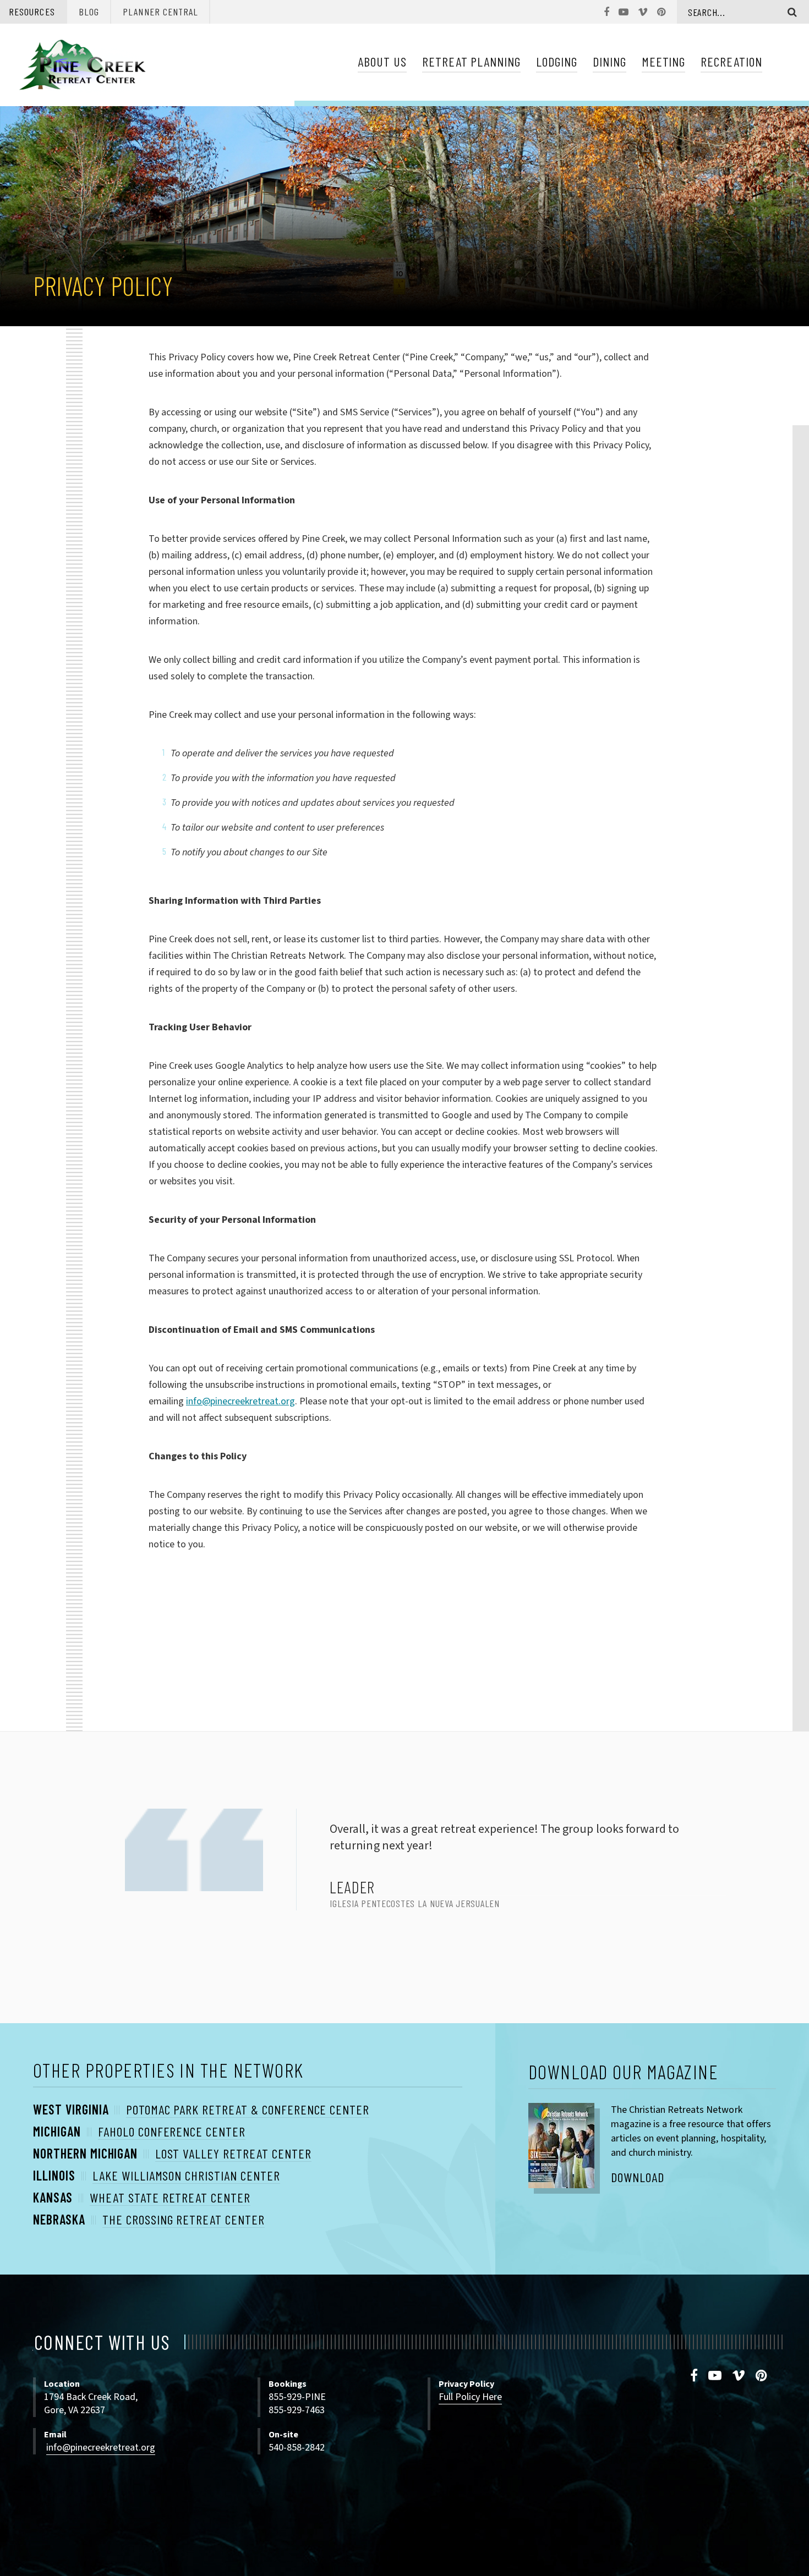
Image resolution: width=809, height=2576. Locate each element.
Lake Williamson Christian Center (186, 2175)
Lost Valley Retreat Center (233, 2153)
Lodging (557, 61)
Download (638, 2177)
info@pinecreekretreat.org (240, 1401)
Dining (610, 61)
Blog (89, 12)
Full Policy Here (470, 2397)
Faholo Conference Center (172, 2131)
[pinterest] (762, 2376)
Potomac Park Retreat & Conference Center (248, 2109)
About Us (382, 61)
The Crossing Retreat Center (184, 2219)
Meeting (664, 61)
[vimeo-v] (739, 2376)
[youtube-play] (715, 2376)
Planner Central (160, 12)
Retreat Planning (471, 61)
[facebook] (694, 2376)
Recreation (731, 61)
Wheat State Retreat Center (170, 2197)
